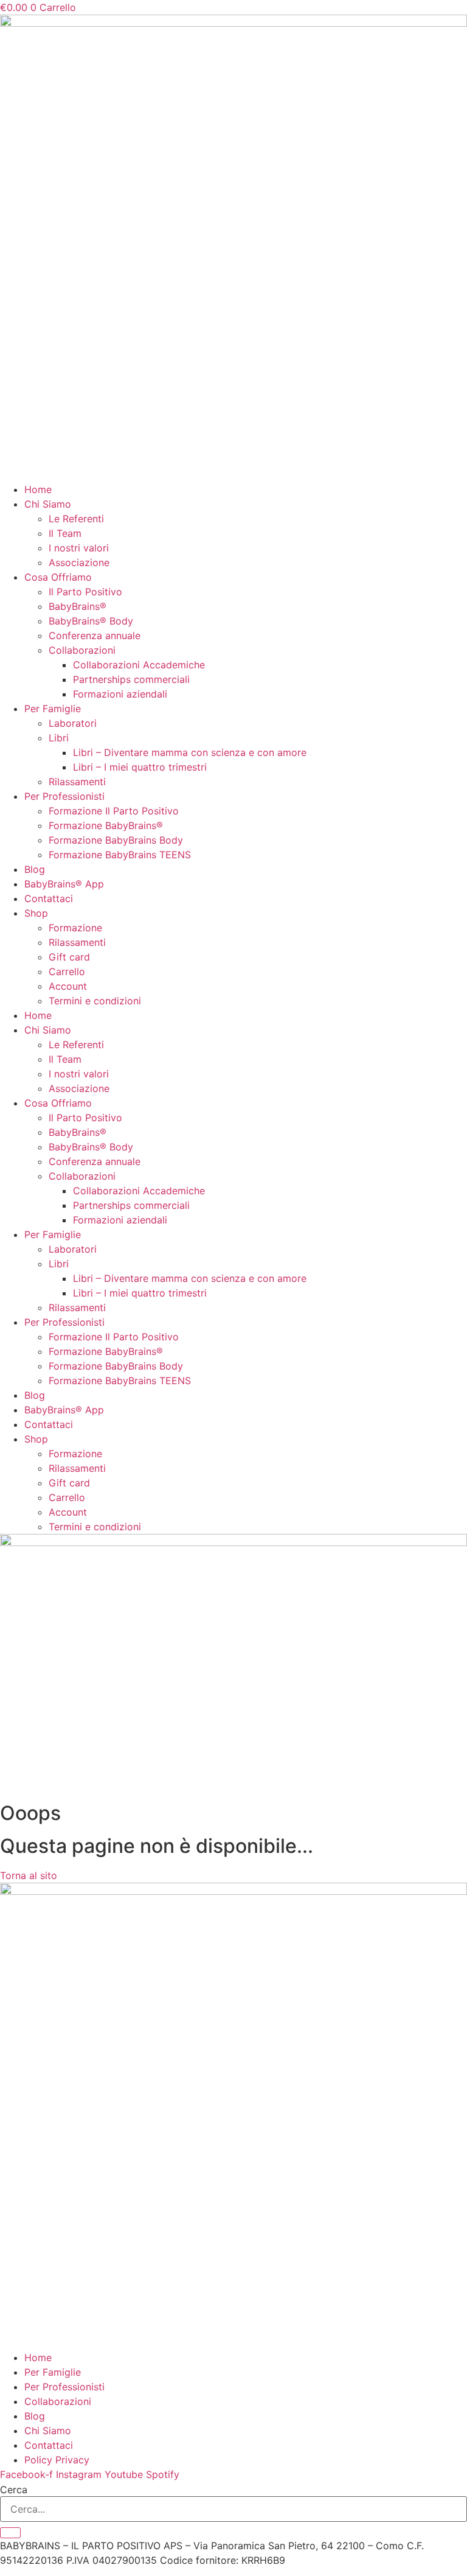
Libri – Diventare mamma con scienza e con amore (190, 752)
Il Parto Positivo (85, 592)
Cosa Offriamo (58, 577)
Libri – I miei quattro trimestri (140, 767)
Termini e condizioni (95, 1001)
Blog (35, 869)
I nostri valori (79, 548)
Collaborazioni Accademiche (139, 665)
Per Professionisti (64, 796)
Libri (59, 738)
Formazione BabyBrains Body (116, 840)
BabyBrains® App (64, 884)
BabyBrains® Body (91, 621)
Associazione (79, 562)
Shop (36, 913)
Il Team (65, 533)
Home (38, 489)
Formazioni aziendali (120, 694)
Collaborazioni (82, 650)
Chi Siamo (48, 504)
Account (68, 986)
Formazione (75, 928)
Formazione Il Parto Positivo (114, 811)
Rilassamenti (77, 782)
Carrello (67, 971)
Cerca (14, 2490)
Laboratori (73, 723)
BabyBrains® (78, 606)
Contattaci (49, 898)
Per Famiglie (53, 709)
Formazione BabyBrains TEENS (120, 855)
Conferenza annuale (95, 635)
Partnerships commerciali (131, 679)
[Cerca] (10, 2533)
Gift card (69, 957)
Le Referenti (76, 519)
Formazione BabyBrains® (106, 825)
